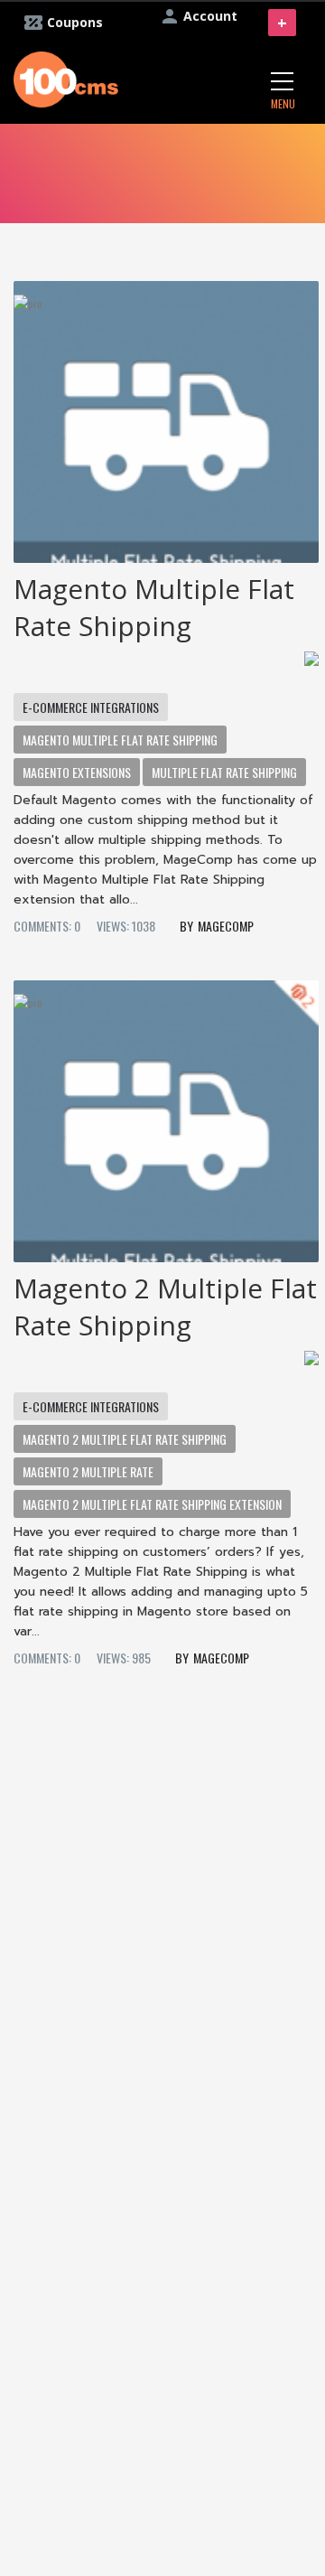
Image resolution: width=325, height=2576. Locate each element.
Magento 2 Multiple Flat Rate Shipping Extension (152, 1504)
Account (210, 16)
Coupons (75, 22)
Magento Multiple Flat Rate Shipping (154, 607)
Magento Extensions (77, 772)
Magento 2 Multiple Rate (88, 1471)
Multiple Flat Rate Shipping (224, 772)
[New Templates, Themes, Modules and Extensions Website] (66, 77)
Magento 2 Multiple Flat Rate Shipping (165, 1307)
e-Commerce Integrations (91, 707)
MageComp (226, 926)
